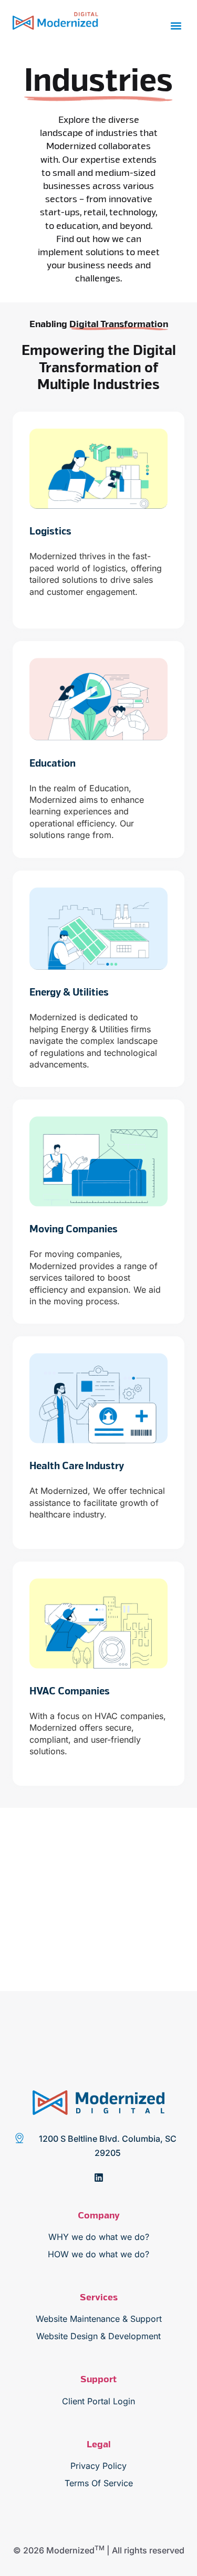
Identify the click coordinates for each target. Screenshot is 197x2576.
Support (98, 2380)
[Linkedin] (99, 2177)
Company (99, 2216)
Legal (98, 2445)
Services (99, 2298)
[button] (176, 26)
